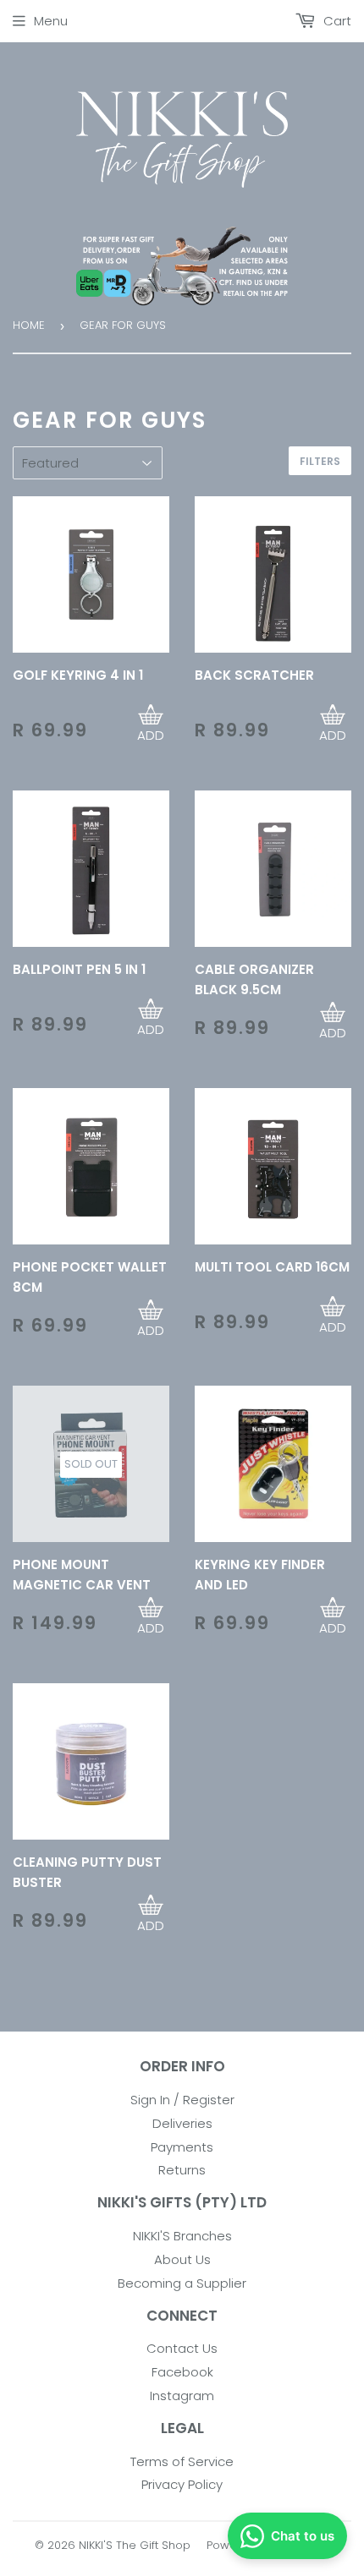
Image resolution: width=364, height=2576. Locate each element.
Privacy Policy (182, 2484)
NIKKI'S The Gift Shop (135, 2545)
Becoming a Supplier (182, 2283)
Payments (182, 2147)
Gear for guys (123, 325)
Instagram (182, 2396)
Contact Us (182, 2348)
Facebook (182, 2372)
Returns (182, 2170)
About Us (182, 2259)
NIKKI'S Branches (182, 2236)
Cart (336, 21)
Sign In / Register (182, 2100)
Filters (320, 461)
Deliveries (182, 2123)
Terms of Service (182, 2461)
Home (29, 325)
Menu (51, 21)
